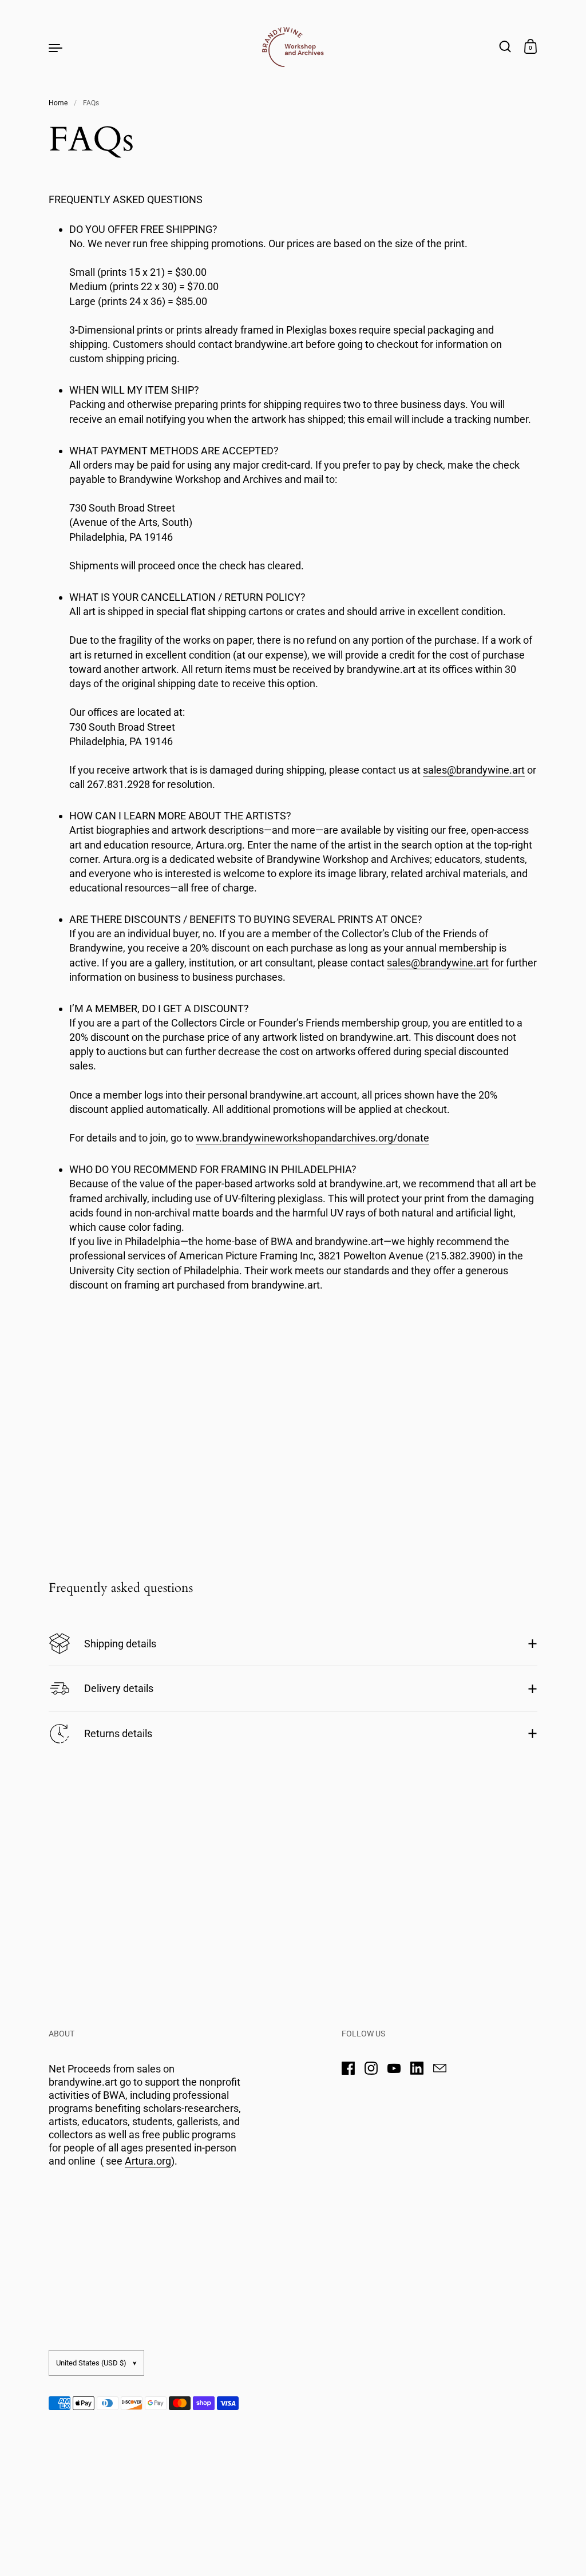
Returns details (118, 1733)
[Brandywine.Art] (293, 47)
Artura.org (148, 2161)
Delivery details (119, 1688)
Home (58, 103)
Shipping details (120, 1644)
